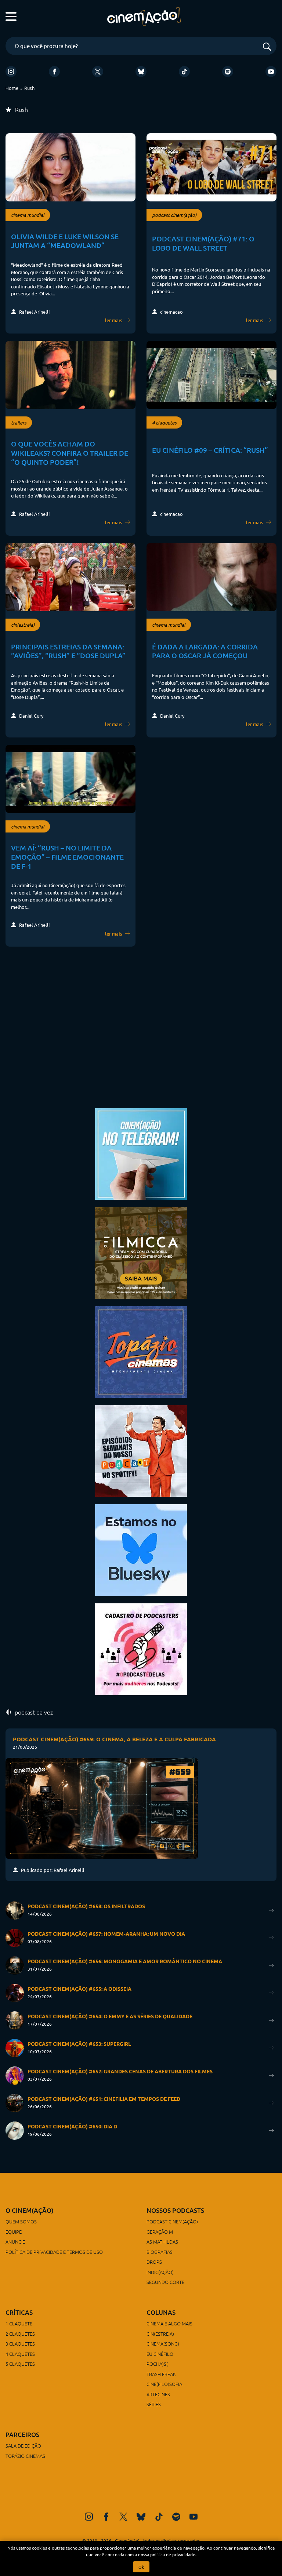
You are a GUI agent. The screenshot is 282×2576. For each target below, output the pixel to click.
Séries (154, 2404)
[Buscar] (267, 47)
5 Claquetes (20, 2364)
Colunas (161, 2312)
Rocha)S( (157, 2364)
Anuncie (15, 2242)
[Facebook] (54, 72)
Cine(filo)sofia (164, 2384)
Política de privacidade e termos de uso (54, 2252)
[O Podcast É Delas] (141, 1648)
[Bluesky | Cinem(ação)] (141, 1549)
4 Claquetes (20, 2354)
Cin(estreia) (160, 2334)
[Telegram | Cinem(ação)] (141, 1153)
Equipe (14, 2232)
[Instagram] (11, 72)
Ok (141, 2567)
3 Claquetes (20, 2344)
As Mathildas (162, 2242)
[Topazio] (141, 1351)
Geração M (160, 2232)
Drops (154, 2262)
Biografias (160, 2252)
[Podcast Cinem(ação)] (141, 1450)
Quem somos (21, 2221)
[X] (98, 72)
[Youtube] (271, 72)
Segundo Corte (165, 2282)
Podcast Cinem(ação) (172, 2221)
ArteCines (158, 2394)
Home (12, 88)
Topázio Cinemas (25, 2456)
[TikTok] (184, 72)
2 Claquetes (20, 2334)
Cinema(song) (163, 2344)
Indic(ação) (160, 2272)
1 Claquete (19, 2323)
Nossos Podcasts (175, 2210)
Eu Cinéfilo (160, 2354)
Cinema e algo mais (169, 2323)
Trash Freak (161, 2374)
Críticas (19, 2312)
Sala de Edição (23, 2446)
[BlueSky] (141, 72)
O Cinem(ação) (30, 2210)
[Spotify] (228, 72)
